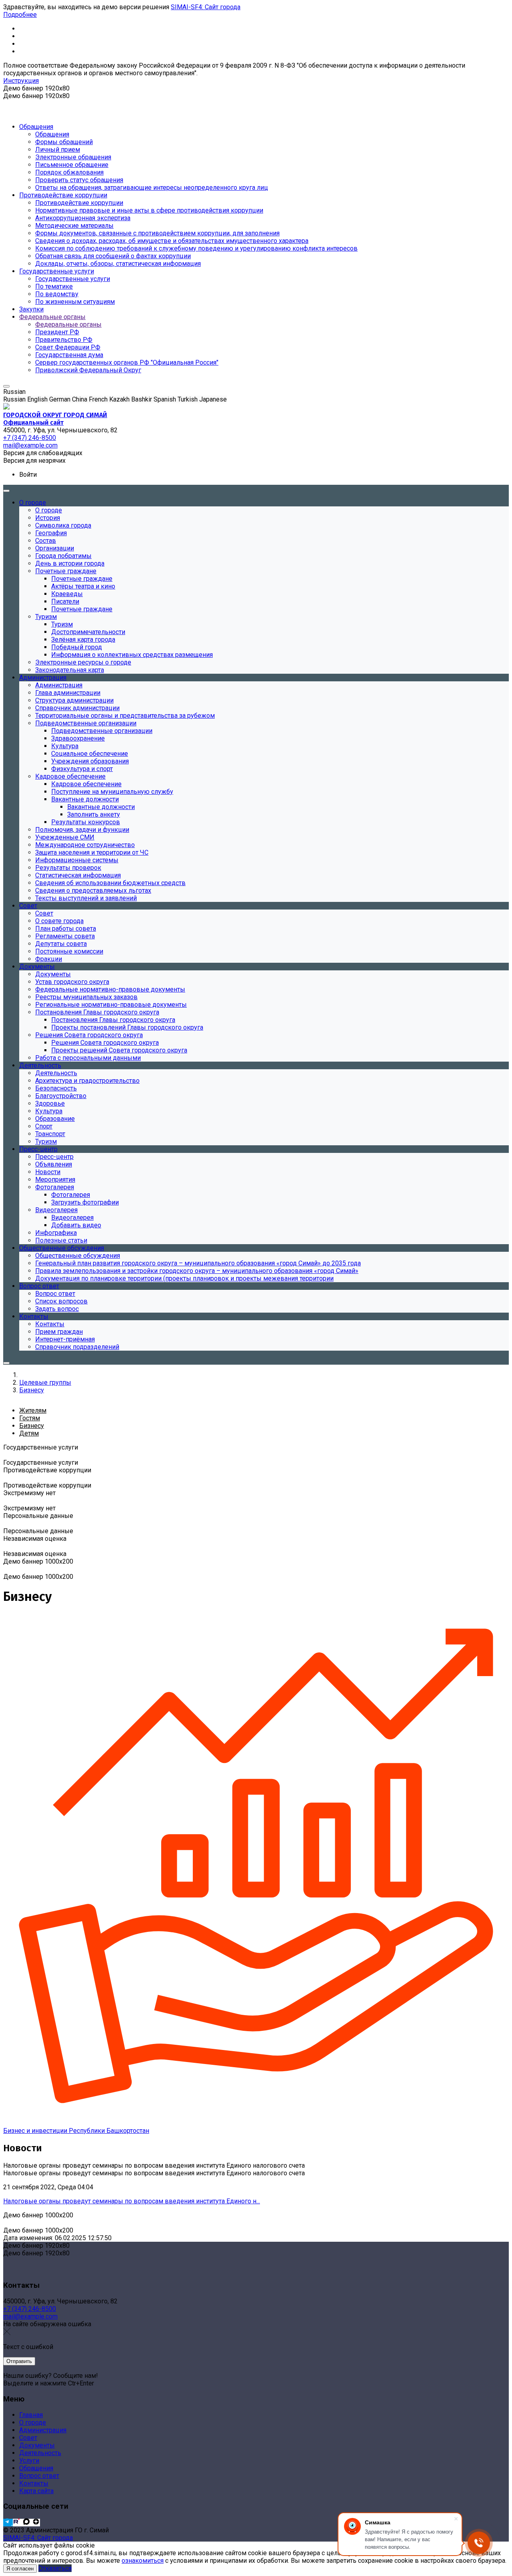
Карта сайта (36, 2491)
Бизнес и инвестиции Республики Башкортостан (76, 2131)
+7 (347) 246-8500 (30, 2309)
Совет (28, 2438)
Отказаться (55, 2568)
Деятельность (40, 2453)
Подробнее (20, 15)
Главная (31, 2415)
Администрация (43, 2430)
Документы (37, 2445)
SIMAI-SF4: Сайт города (206, 7)
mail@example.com (30, 2316)
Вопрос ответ (39, 2476)
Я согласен (20, 2569)
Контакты (34, 2483)
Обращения (36, 2468)
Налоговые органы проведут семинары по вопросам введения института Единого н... (132, 2201)
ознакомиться (143, 2561)
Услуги (29, 2461)
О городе (33, 2422)
